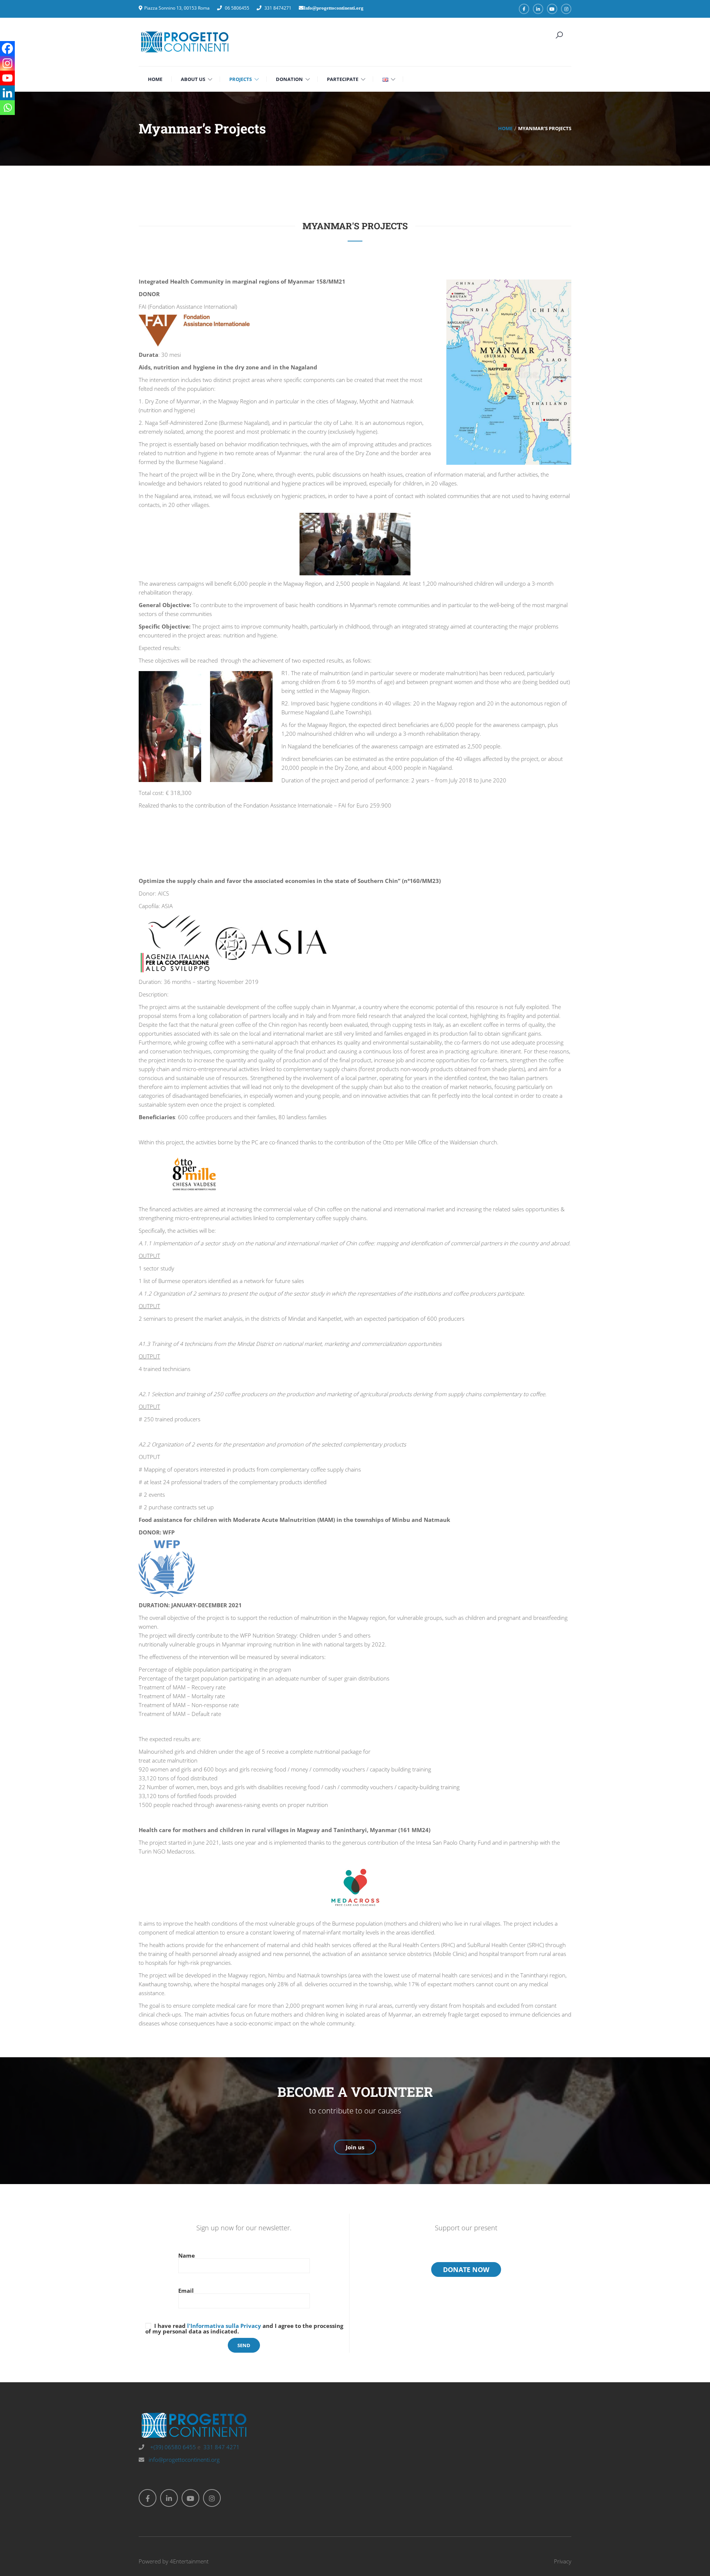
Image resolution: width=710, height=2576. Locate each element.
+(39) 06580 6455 (172, 2447)
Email (186, 2291)
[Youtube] (7, 78)
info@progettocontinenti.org (184, 2460)
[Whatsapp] (7, 108)
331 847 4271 (222, 2447)
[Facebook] (7, 48)
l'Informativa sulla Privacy (224, 2326)
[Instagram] (7, 63)
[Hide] (3, 122)
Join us (355, 2147)
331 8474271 (278, 8)
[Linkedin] (7, 93)
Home (505, 128)
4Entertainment (189, 2561)
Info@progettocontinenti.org (334, 8)
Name (187, 2256)
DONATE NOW (466, 2269)
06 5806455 (237, 8)
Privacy (563, 2561)
